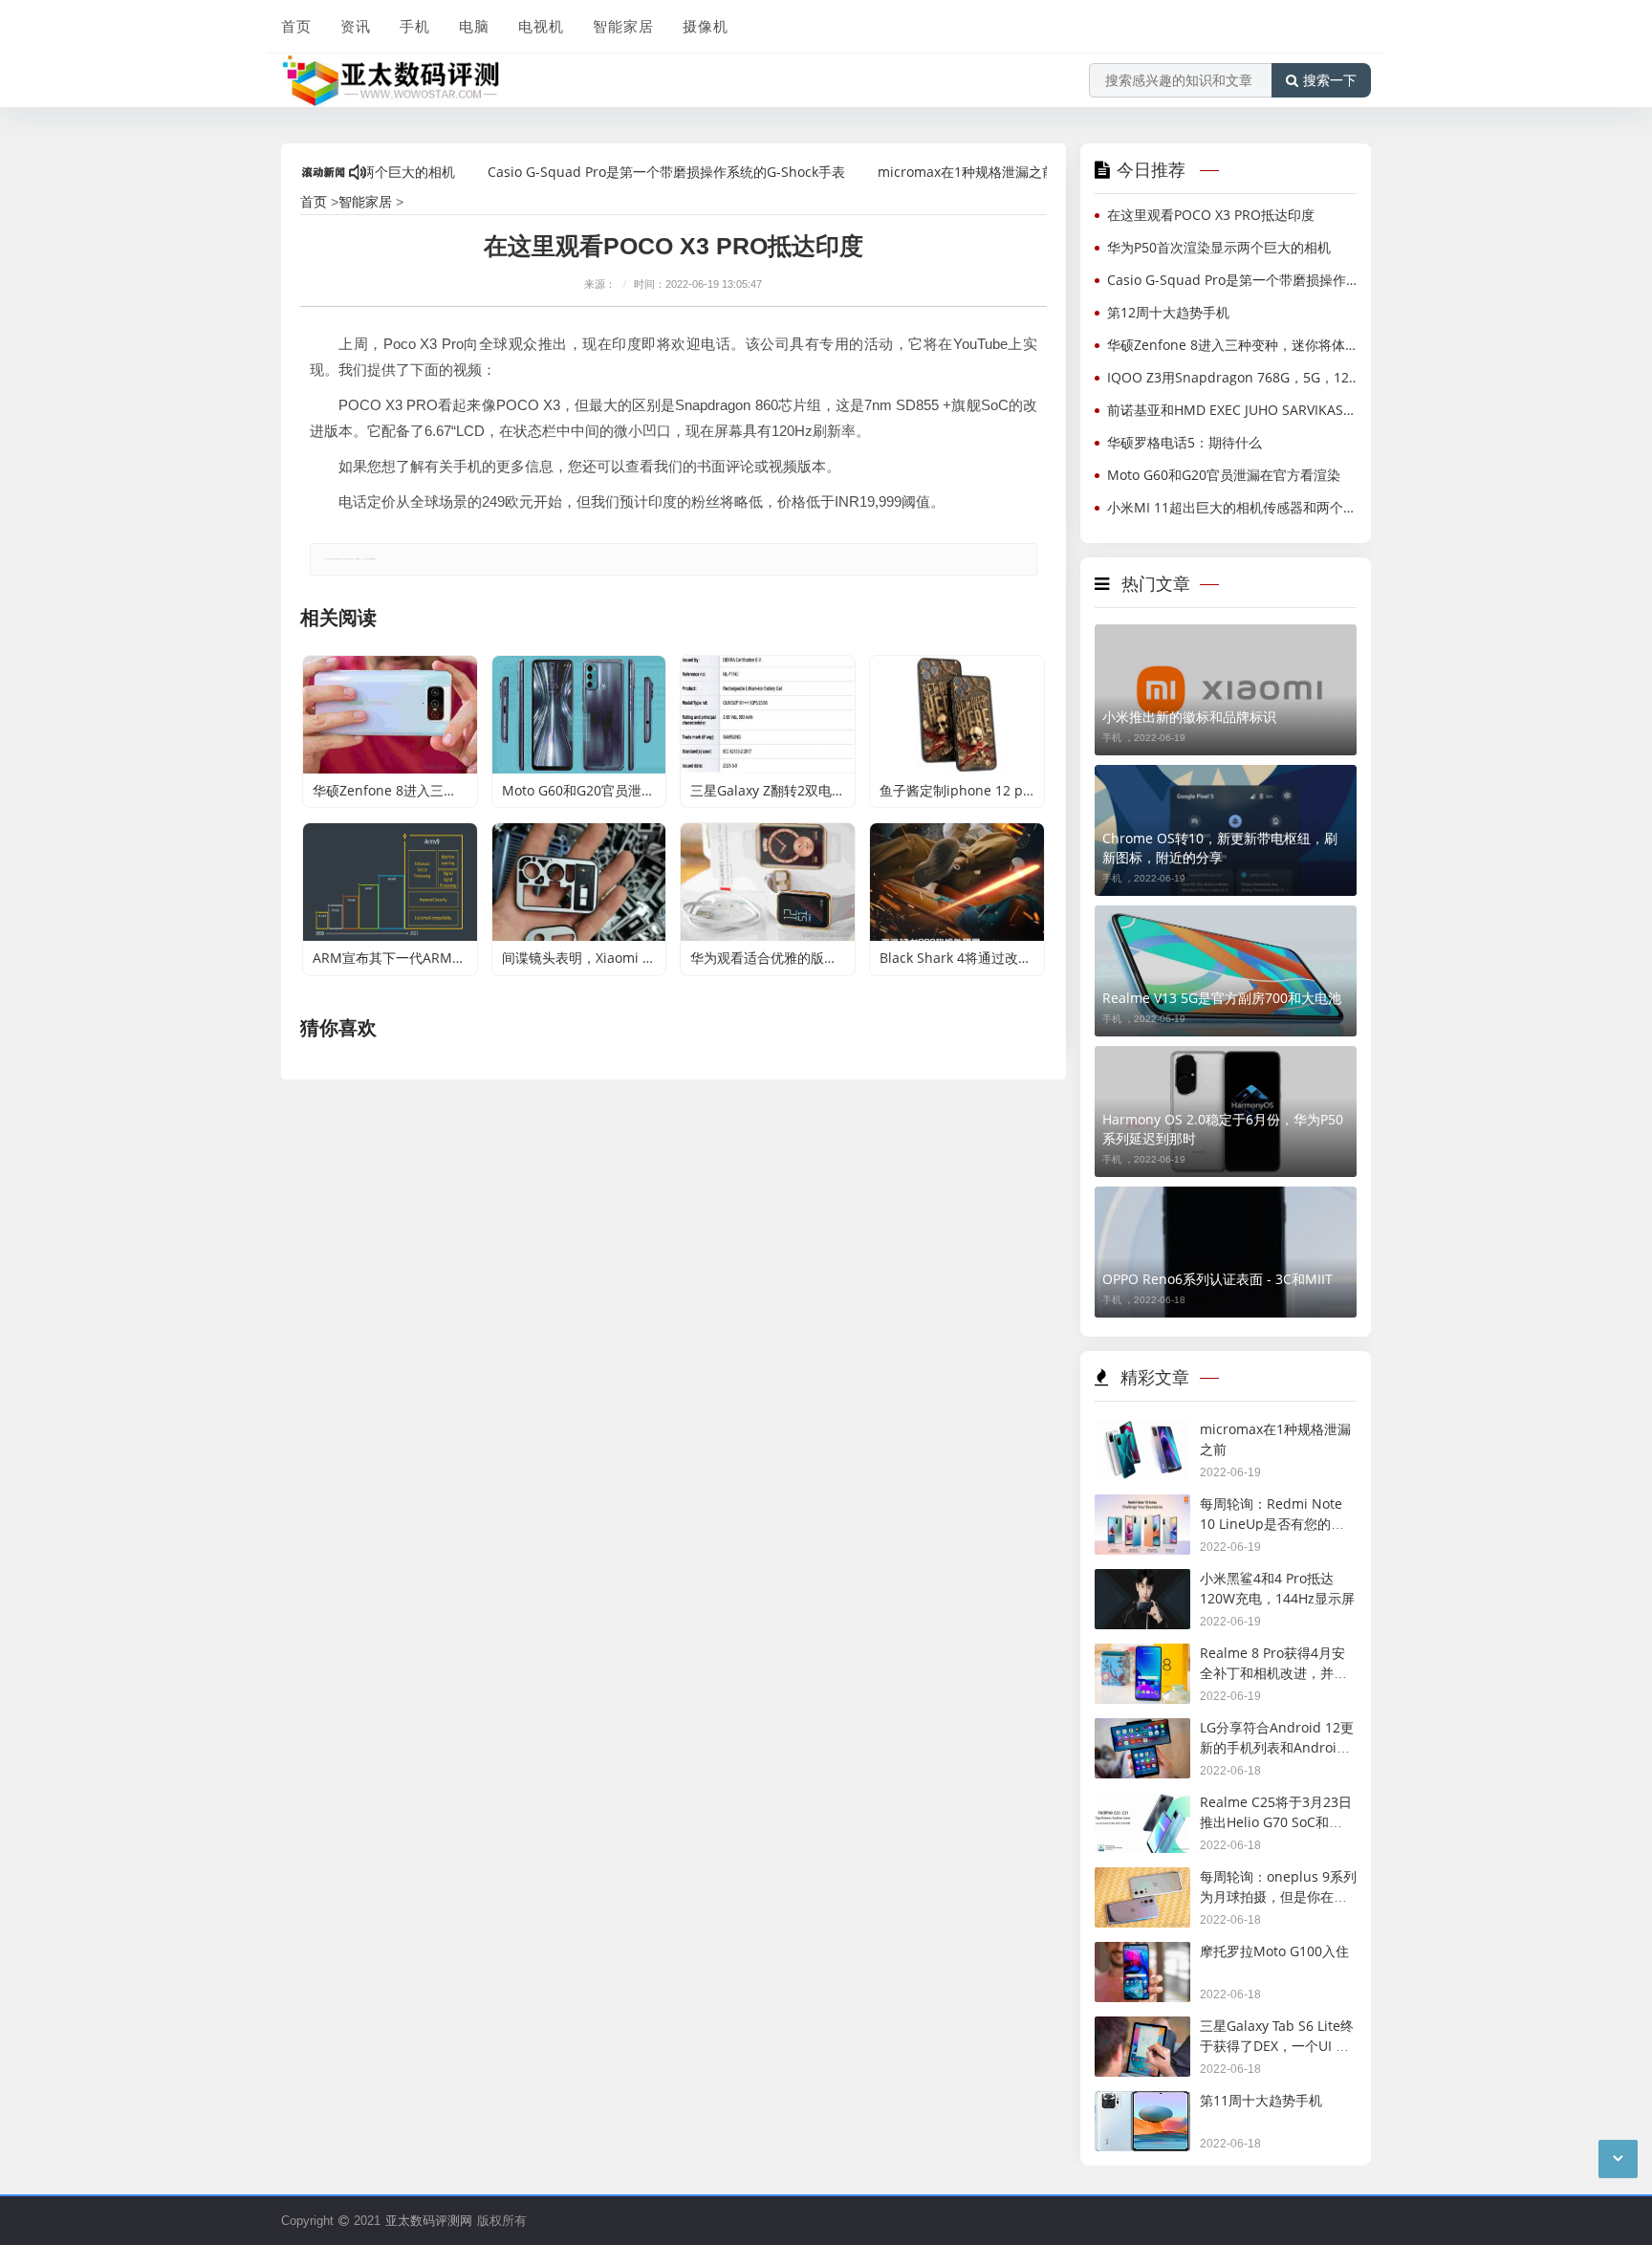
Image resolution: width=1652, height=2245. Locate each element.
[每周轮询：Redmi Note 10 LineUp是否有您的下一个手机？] (1142, 1507)
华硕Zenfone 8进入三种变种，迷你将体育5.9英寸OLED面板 (1236, 345)
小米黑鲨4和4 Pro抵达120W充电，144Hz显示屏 (1277, 1588)
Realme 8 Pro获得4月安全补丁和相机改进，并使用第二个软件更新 (1273, 1672)
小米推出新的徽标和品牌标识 (1189, 717)
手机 (415, 26)
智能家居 (623, 26)
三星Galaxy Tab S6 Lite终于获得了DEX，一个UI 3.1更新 (1277, 2045)
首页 (296, 26)
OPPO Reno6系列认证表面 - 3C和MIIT (1217, 1279)
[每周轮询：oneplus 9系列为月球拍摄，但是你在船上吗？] (1142, 1880)
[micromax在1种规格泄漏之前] (1142, 1433)
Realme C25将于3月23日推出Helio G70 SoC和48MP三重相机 (1276, 1821)
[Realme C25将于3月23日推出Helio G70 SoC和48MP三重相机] (1142, 1806)
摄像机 (706, 26)
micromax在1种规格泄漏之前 (924, 172)
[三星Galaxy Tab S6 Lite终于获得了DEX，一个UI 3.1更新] (1142, 2029)
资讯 (356, 26)
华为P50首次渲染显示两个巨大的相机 (1219, 247)
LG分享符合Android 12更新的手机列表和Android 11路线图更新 (1277, 1747)
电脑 (474, 26)
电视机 (541, 26)
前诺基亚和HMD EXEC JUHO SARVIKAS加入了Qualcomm (1236, 410)
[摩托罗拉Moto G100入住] (1142, 1955)
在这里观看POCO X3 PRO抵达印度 (1211, 215)
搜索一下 (1330, 80)
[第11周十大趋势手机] (1142, 2104)
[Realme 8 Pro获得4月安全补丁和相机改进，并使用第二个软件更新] (1142, 1657)
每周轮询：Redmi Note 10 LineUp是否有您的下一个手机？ (1272, 1523)
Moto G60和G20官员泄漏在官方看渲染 (1224, 475)
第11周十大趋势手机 (1261, 2100)
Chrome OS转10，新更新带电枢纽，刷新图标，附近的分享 (1220, 848)
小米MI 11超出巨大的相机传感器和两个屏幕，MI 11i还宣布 (1236, 507)
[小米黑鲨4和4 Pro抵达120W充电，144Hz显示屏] (1142, 1582)
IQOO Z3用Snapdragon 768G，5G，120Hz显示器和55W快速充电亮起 (1236, 377)
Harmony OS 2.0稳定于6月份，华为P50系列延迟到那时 (1223, 1129)
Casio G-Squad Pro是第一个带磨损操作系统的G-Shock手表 (623, 172)
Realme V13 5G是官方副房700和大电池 (1222, 998)
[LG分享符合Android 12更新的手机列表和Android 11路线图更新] (1142, 1731)
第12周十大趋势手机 (1168, 312)
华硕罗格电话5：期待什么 (1185, 442)
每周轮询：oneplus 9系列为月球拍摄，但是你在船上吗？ (1278, 1896)
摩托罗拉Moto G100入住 (1274, 1951)
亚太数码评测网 (429, 2220)
